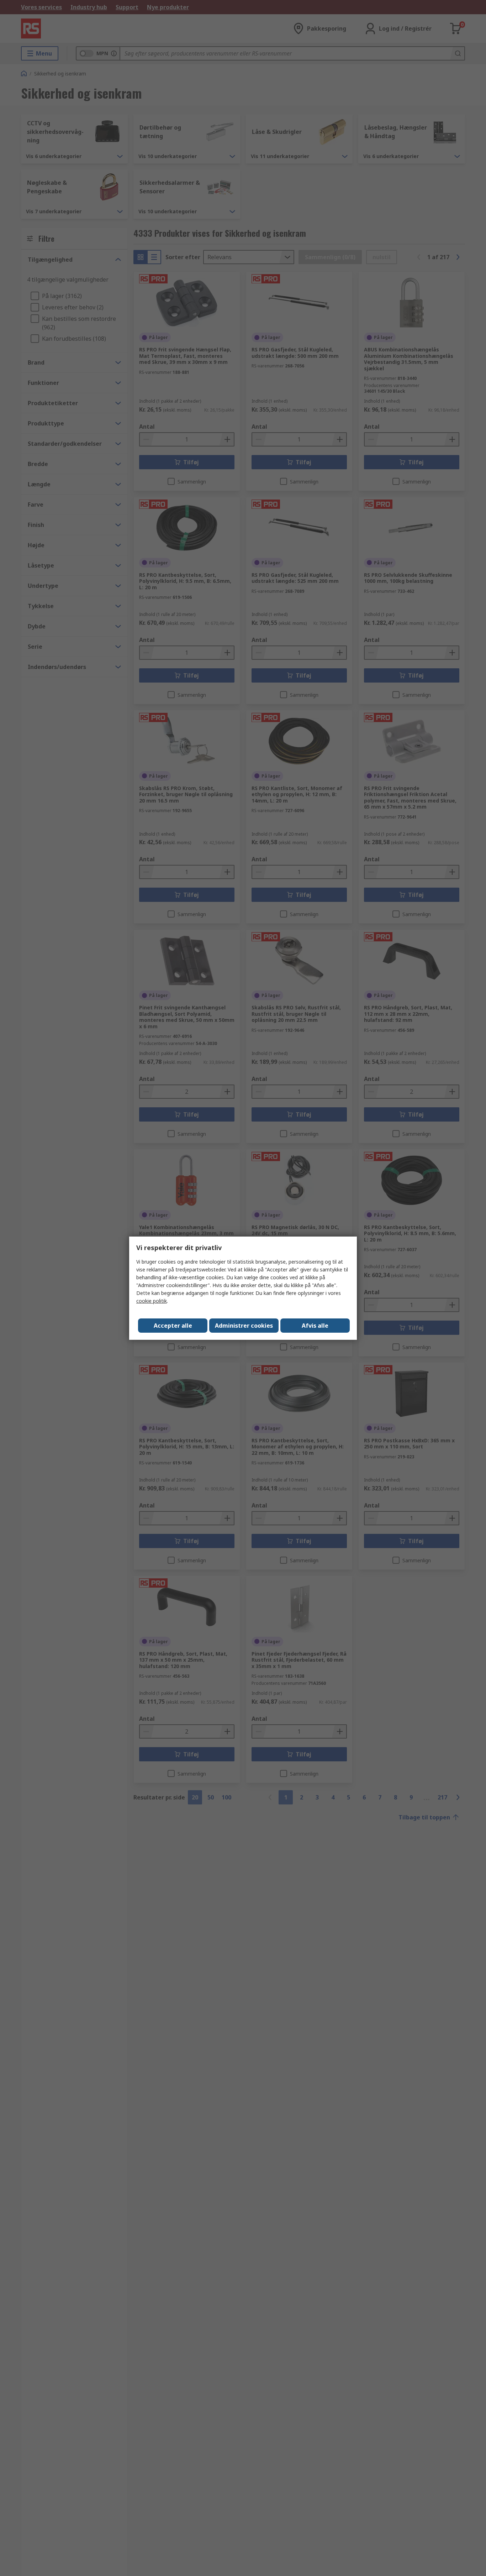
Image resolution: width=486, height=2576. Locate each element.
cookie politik (152, 1301)
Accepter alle (173, 1326)
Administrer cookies (244, 1326)
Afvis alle (315, 1326)
